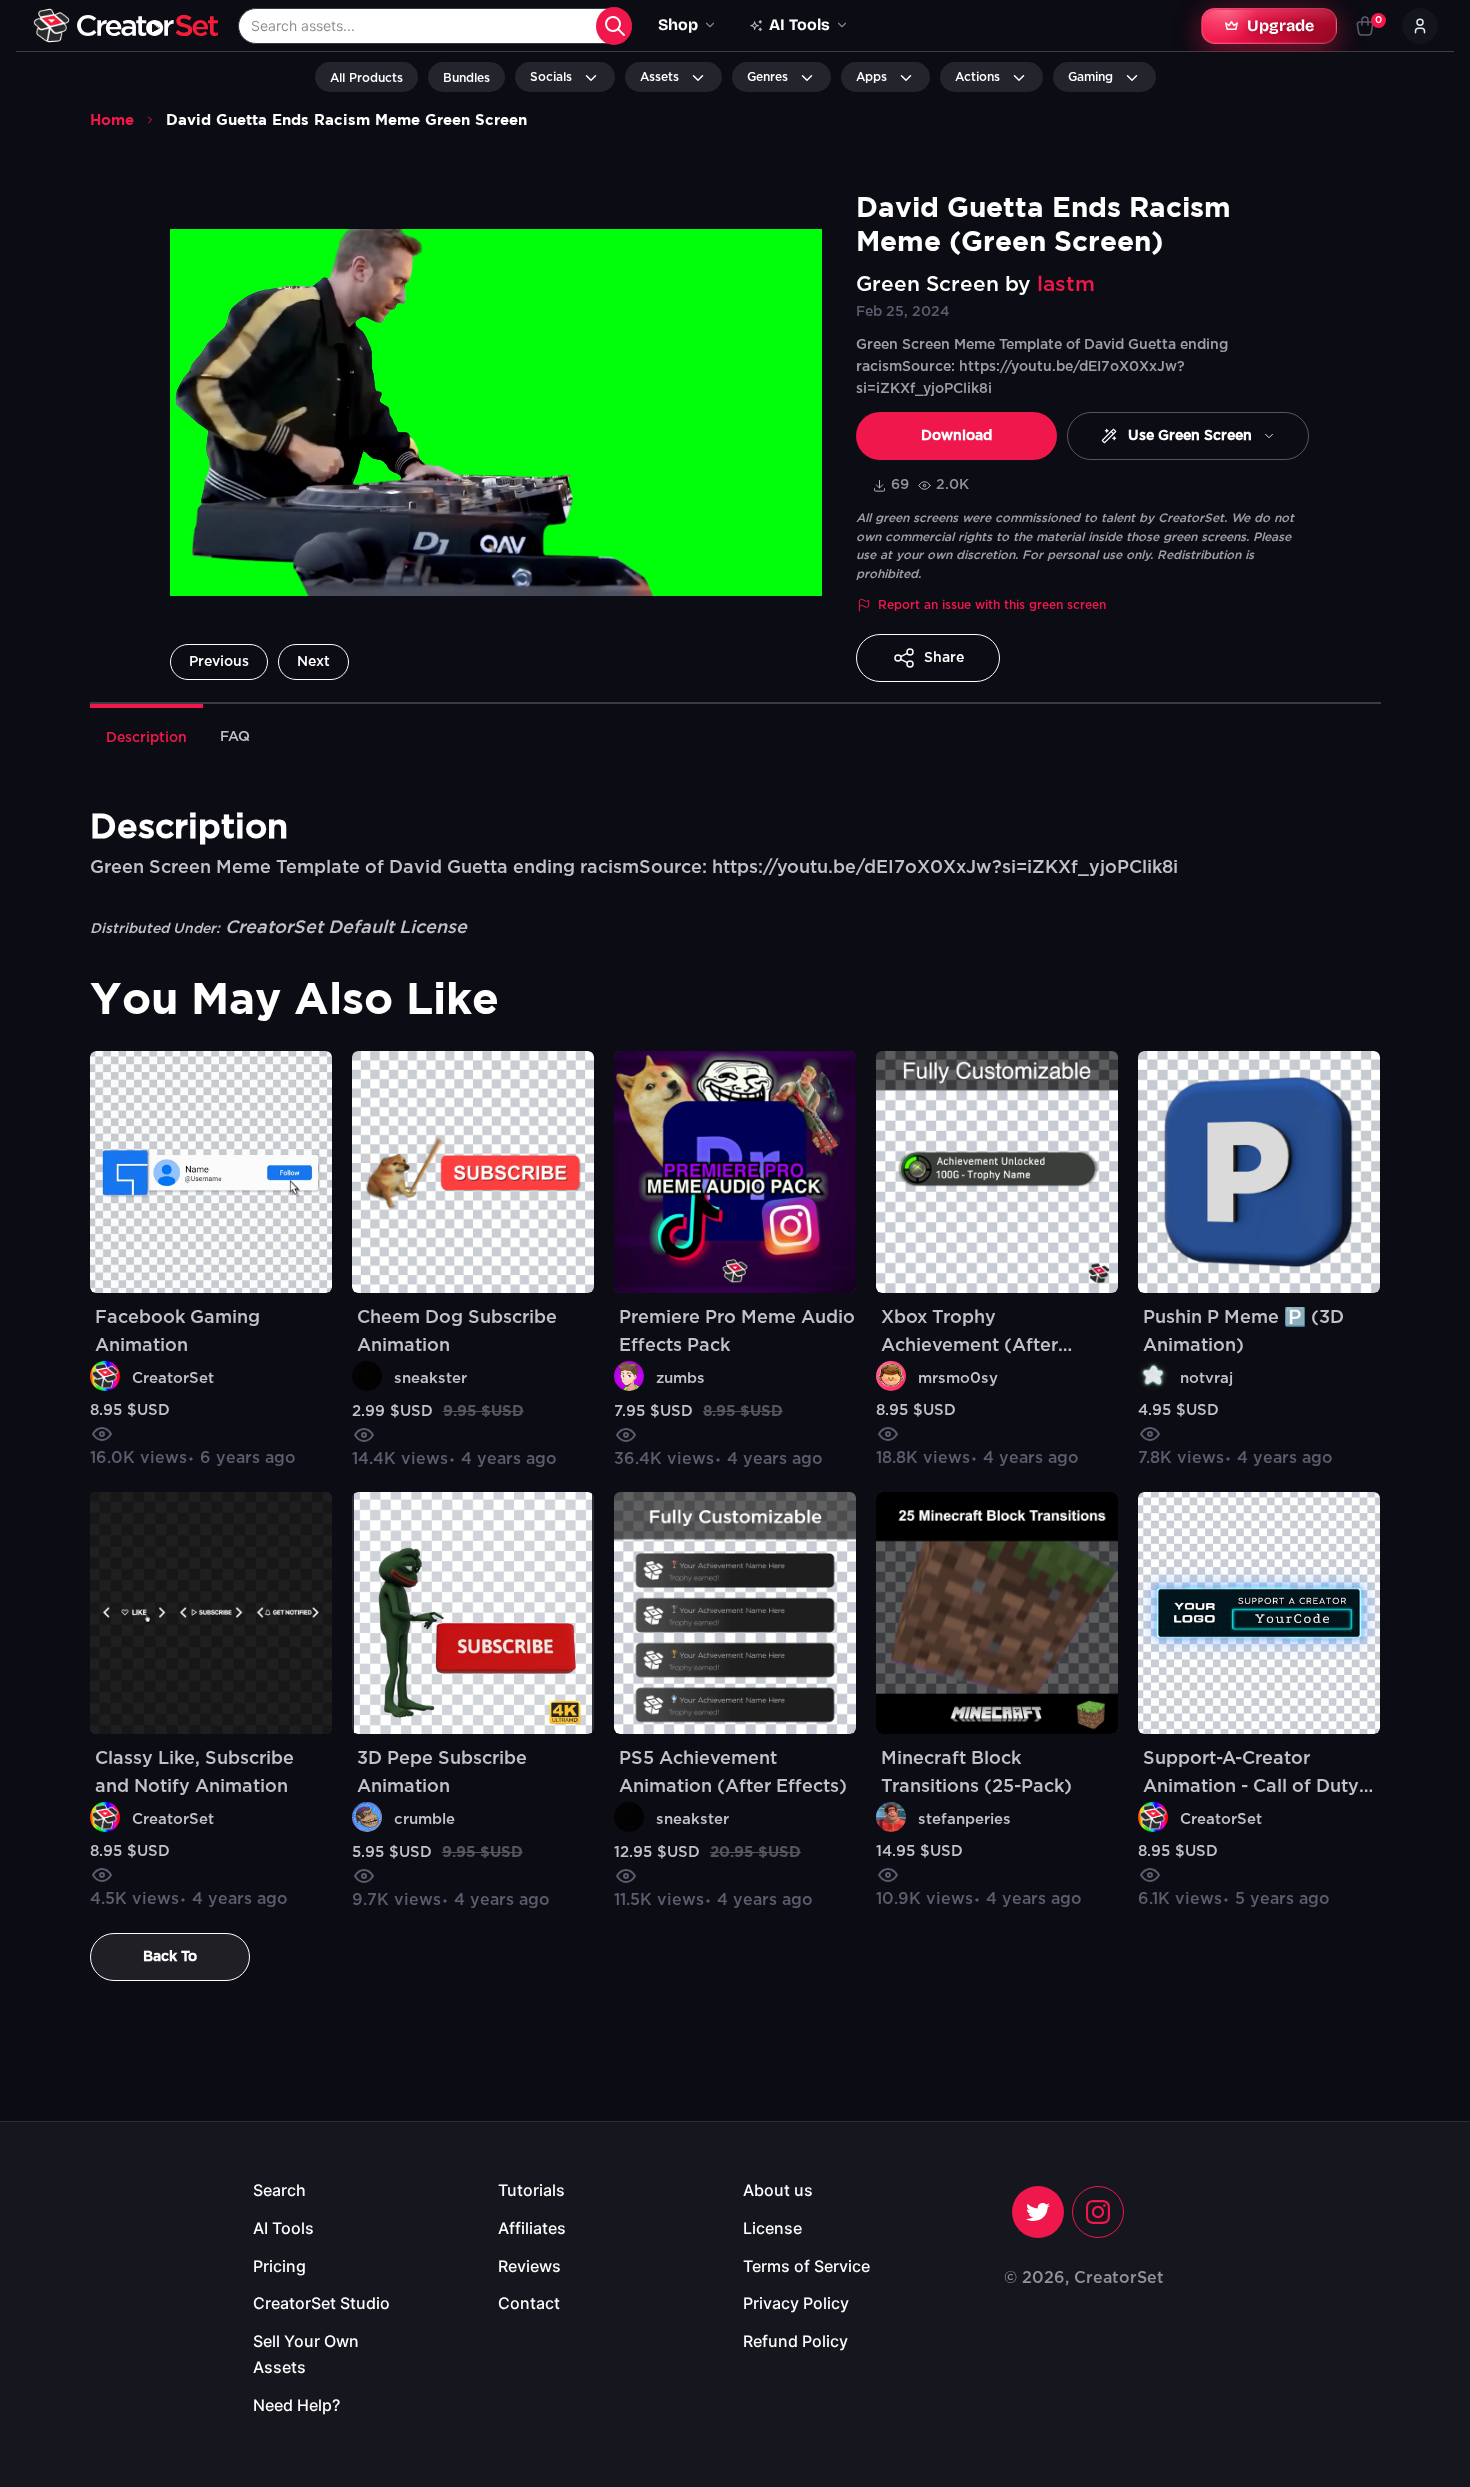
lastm (1066, 284)
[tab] (146, 736)
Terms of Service (806, 2266)
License (772, 2228)
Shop (678, 24)
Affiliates (532, 2228)
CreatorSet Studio (321, 2303)
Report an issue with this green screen (992, 605)
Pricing (279, 2266)
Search (279, 2190)
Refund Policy (795, 2341)
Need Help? (296, 2405)
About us (778, 2190)
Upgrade (1280, 25)
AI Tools (283, 2228)
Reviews (529, 2266)
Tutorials (531, 2190)
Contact (529, 2303)
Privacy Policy (796, 2303)
